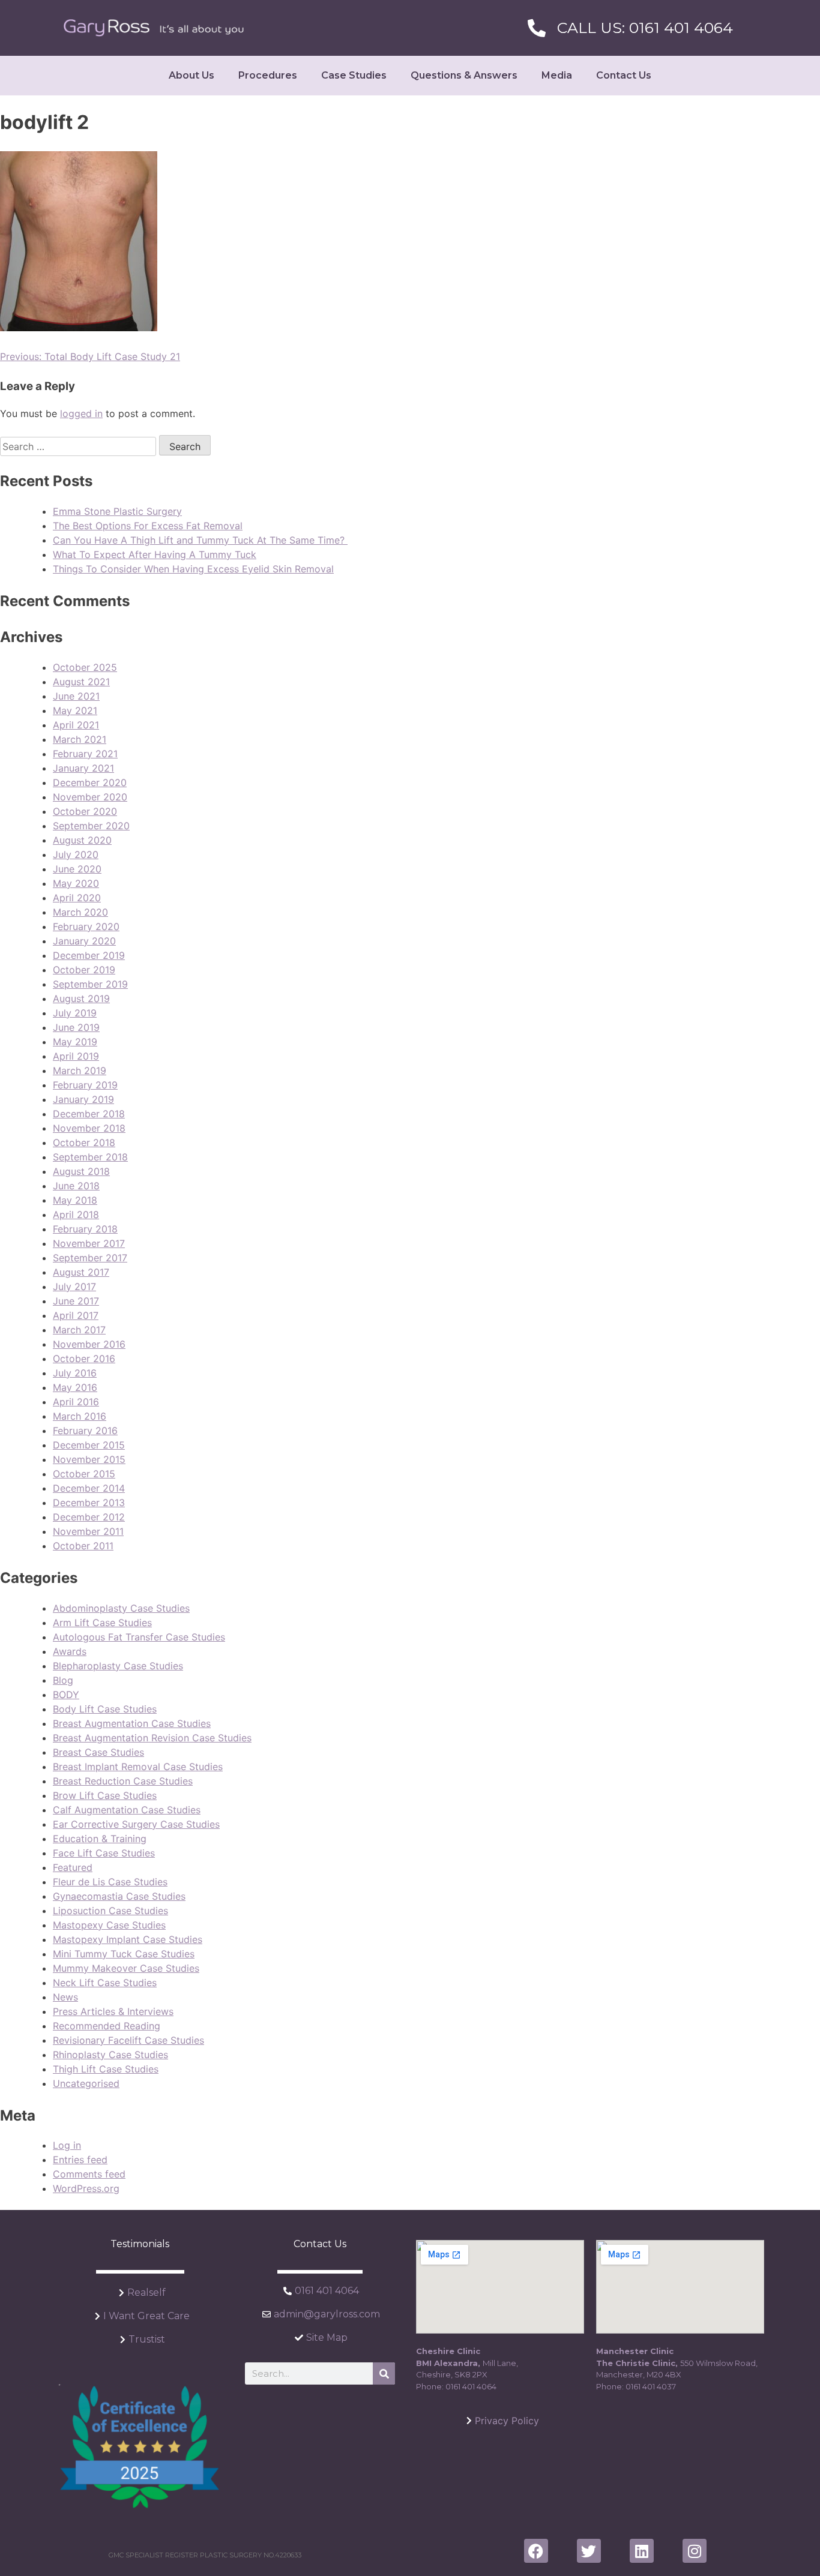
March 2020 (80, 912)
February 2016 (85, 1431)
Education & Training (100, 1839)
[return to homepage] (154, 28)
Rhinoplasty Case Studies (110, 2055)
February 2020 (86, 926)
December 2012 (89, 1517)
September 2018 (90, 1157)
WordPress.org (86, 2188)
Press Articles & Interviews (113, 2011)
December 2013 (89, 1503)
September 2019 (90, 984)
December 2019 (89, 955)
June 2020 (77, 869)
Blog (63, 1680)
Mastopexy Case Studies (109, 1925)
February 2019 (85, 1085)
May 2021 (75, 710)
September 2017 (90, 1258)
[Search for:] (80, 446)
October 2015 (84, 1474)
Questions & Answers (464, 75)
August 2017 (81, 1272)
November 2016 (89, 1344)
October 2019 (84, 970)
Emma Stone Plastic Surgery (117, 511)
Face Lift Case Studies (104, 1853)
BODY (66, 1695)
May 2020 (76, 883)
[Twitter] (589, 2551)
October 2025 (85, 667)
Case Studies (354, 75)
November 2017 (89, 1243)
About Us (191, 75)
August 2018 (81, 1171)
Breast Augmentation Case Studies (132, 1723)
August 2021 (81, 682)
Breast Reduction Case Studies (123, 1781)
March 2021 (80, 739)
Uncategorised (86, 2083)
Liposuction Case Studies (110, 1911)
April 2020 (77, 898)
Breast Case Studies (98, 1752)
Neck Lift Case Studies (105, 1983)
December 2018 (89, 1114)
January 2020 (84, 941)
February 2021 (85, 754)
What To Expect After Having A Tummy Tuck (155, 554)
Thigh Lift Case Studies (106, 2069)
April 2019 (76, 1056)
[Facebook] (536, 2551)
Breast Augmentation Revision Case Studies (152, 1738)
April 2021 (76, 725)
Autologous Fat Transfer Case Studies (139, 1637)
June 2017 (76, 1301)
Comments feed (89, 2174)
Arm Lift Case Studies (102, 1623)
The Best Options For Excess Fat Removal (148, 526)
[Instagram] (695, 2551)
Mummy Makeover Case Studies (126, 1968)
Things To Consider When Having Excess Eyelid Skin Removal (193, 569)
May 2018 (75, 1200)
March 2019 (80, 1070)
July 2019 (75, 1013)
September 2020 (91, 826)
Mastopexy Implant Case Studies (128, 1939)
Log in (67, 2145)
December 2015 (89, 1445)
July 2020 (76, 854)
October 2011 (83, 1546)
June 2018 (76, 1186)
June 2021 (76, 696)
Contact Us (624, 75)
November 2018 (89, 1128)
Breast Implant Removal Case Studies (138, 1767)
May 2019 (75, 1042)
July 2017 (74, 1286)
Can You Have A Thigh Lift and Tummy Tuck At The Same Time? (200, 540)
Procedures (268, 75)
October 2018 (84, 1142)
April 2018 (76, 1214)
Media (557, 75)
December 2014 (89, 1488)
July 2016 (75, 1373)
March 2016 (80, 1416)
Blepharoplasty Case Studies (118, 1666)
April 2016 (76, 1402)
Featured (73, 1867)
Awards (70, 1651)
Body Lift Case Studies (105, 1709)
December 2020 (90, 782)
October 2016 (84, 1359)
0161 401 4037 (651, 2386)
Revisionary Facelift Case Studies (128, 2040)
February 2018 (85, 1229)
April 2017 (76, 1315)
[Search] (384, 2373)
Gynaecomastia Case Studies (119, 1896)
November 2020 (90, 797)
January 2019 (83, 1099)
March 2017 (79, 1330)
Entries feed (80, 2160)
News (65, 1997)
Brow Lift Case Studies (105, 1795)
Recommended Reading (107, 2026)
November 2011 (88, 1531)
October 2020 (85, 811)
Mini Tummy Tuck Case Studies (124, 1954)
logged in (81, 413)
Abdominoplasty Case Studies (121, 1608)
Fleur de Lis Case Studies (110, 1882)
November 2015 (89, 1459)
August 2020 (82, 840)
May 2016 (75, 1387)
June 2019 (76, 1027)
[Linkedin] (642, 2551)
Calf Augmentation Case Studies (127, 1810)
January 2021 (83, 768)
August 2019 (81, 998)
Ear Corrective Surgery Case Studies (136, 1824)
